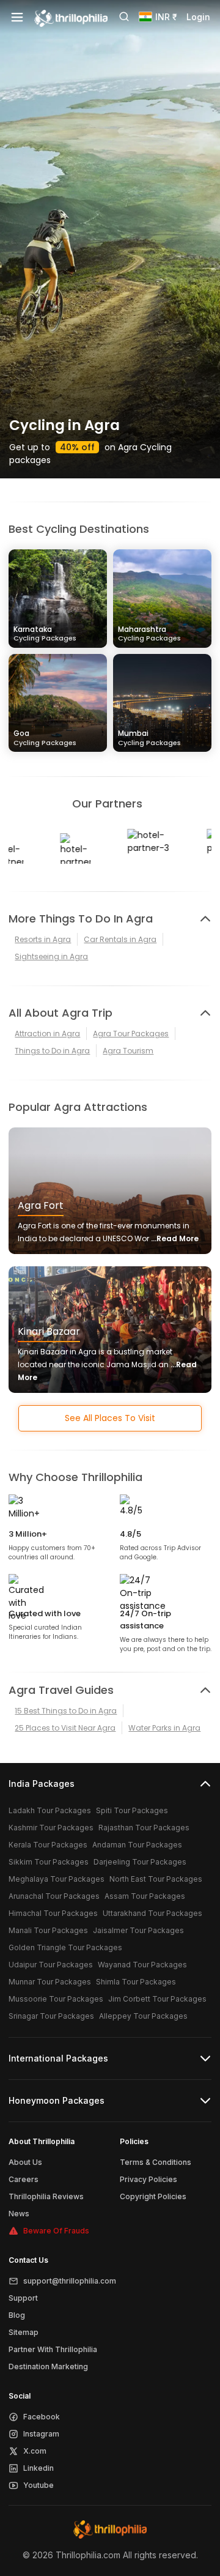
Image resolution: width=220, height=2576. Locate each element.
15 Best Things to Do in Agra (66, 1711)
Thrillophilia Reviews (46, 2196)
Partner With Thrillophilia (53, 2349)
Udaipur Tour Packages (51, 1965)
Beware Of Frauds (56, 2231)
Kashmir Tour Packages (51, 1828)
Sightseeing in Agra (51, 956)
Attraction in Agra (47, 1034)
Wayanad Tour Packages (142, 1965)
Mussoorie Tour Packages (56, 1999)
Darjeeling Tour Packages (140, 1862)
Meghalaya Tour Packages (57, 1879)
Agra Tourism (128, 1051)
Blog (17, 2315)
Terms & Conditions (156, 2162)
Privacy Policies (148, 2179)
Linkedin (38, 2468)
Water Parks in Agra (164, 1728)
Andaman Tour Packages (137, 1845)
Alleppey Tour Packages (143, 2016)
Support (23, 2298)
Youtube (38, 2485)
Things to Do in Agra (52, 1051)
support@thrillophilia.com (70, 2281)
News (19, 2214)
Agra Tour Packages (131, 1034)
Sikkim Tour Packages (49, 1862)
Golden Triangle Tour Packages (65, 1947)
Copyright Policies (153, 2196)
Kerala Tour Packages (48, 1845)
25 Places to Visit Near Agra (65, 1728)
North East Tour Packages (156, 1879)
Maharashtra (149, 633)
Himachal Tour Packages (53, 1913)
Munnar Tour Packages (50, 1982)
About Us (25, 2162)
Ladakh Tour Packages (50, 1810)
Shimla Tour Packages (136, 1982)
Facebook (42, 2417)
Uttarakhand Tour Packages (152, 1913)
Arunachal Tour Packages (54, 1896)
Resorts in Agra (43, 939)
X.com (35, 2451)
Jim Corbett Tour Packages (157, 1999)
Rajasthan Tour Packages (144, 1828)
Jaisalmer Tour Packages (138, 1930)
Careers (24, 2179)
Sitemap (24, 2332)
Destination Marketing (48, 2366)
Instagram (41, 2434)
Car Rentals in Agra (120, 939)
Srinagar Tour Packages (51, 2016)
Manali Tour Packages (48, 1930)
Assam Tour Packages (145, 1896)
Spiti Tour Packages (132, 1810)
